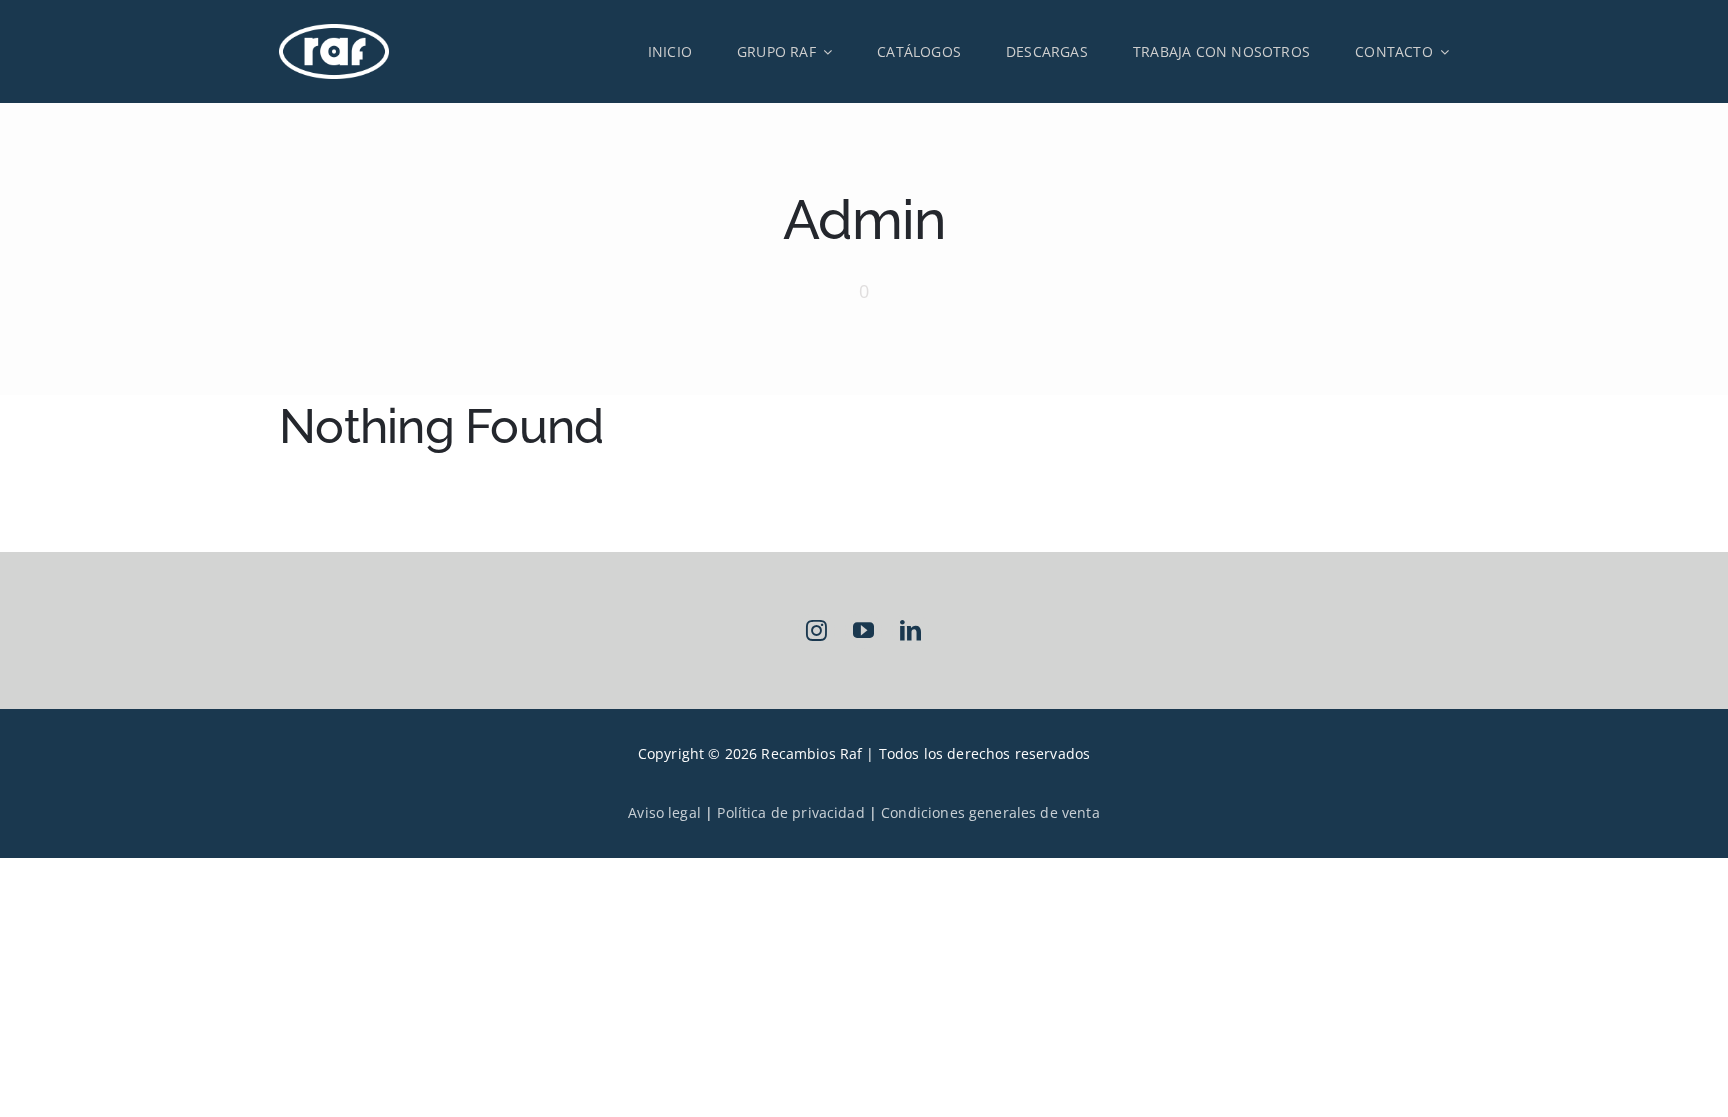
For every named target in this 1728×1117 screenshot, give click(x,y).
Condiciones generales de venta (990, 812)
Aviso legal (664, 812)
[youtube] (863, 630)
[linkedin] (910, 630)
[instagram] (816, 630)
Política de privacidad (790, 812)
